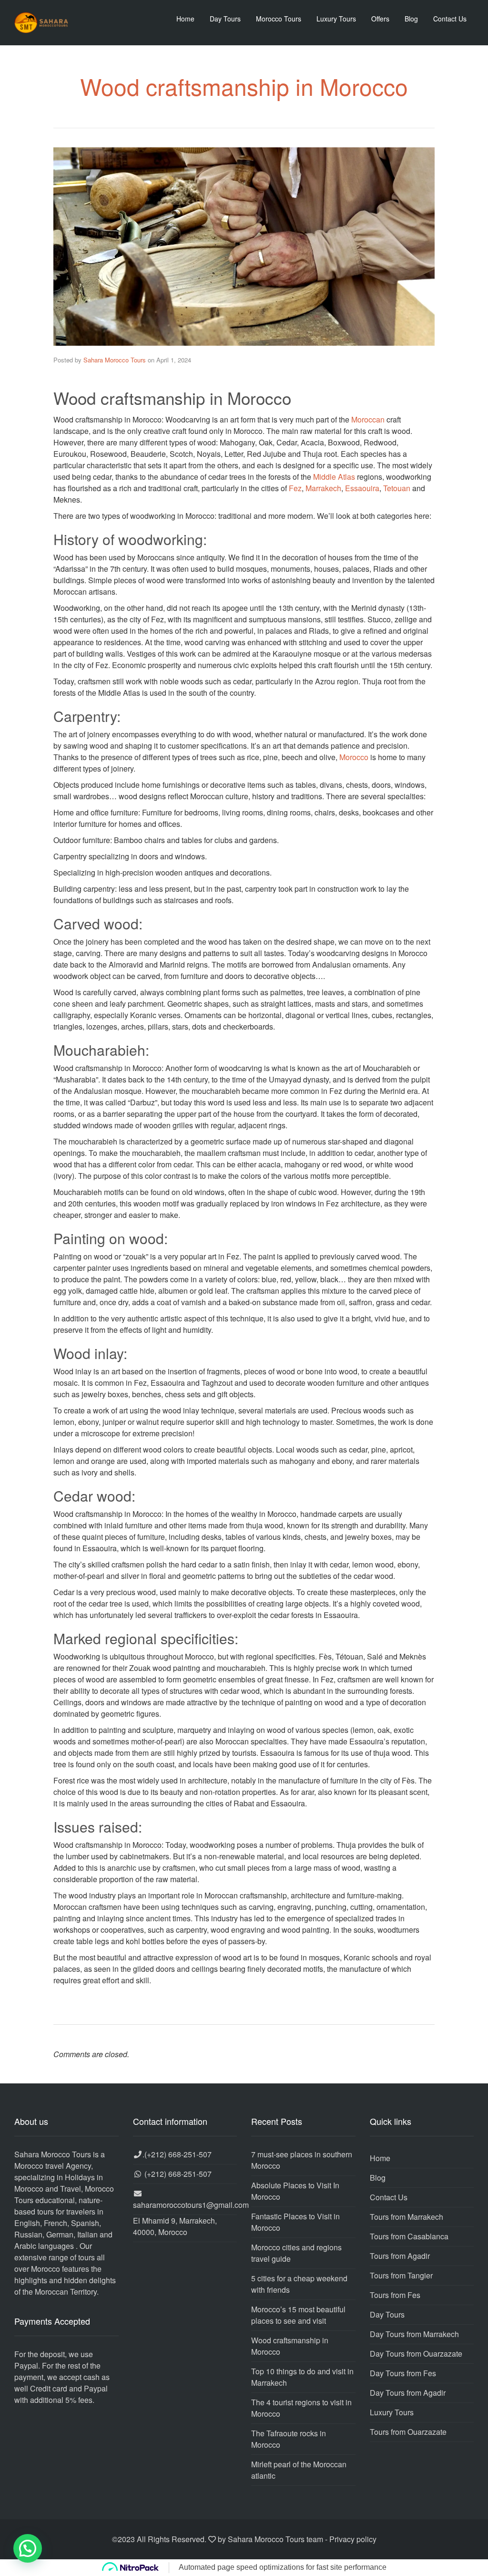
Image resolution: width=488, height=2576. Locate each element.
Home (185, 19)
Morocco (354, 757)
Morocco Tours (279, 19)
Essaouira (362, 488)
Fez (295, 488)
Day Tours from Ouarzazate (416, 2354)
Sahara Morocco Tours (115, 360)
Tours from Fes (395, 2295)
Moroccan (368, 419)
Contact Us (450, 19)
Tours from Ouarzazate (408, 2432)
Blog (411, 19)
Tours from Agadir (400, 2256)
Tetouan (397, 488)
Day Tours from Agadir (408, 2393)
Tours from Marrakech (407, 2217)
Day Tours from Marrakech (414, 2334)
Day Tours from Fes (403, 2373)
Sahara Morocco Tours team (275, 2539)
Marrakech (323, 488)
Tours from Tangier (401, 2275)
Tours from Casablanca (409, 2236)
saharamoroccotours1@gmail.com (191, 2205)
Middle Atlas (334, 477)
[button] (28, 2548)
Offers (380, 19)
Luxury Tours (336, 19)
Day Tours (225, 19)
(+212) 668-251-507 (178, 2154)
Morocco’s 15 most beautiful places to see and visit (298, 2315)
